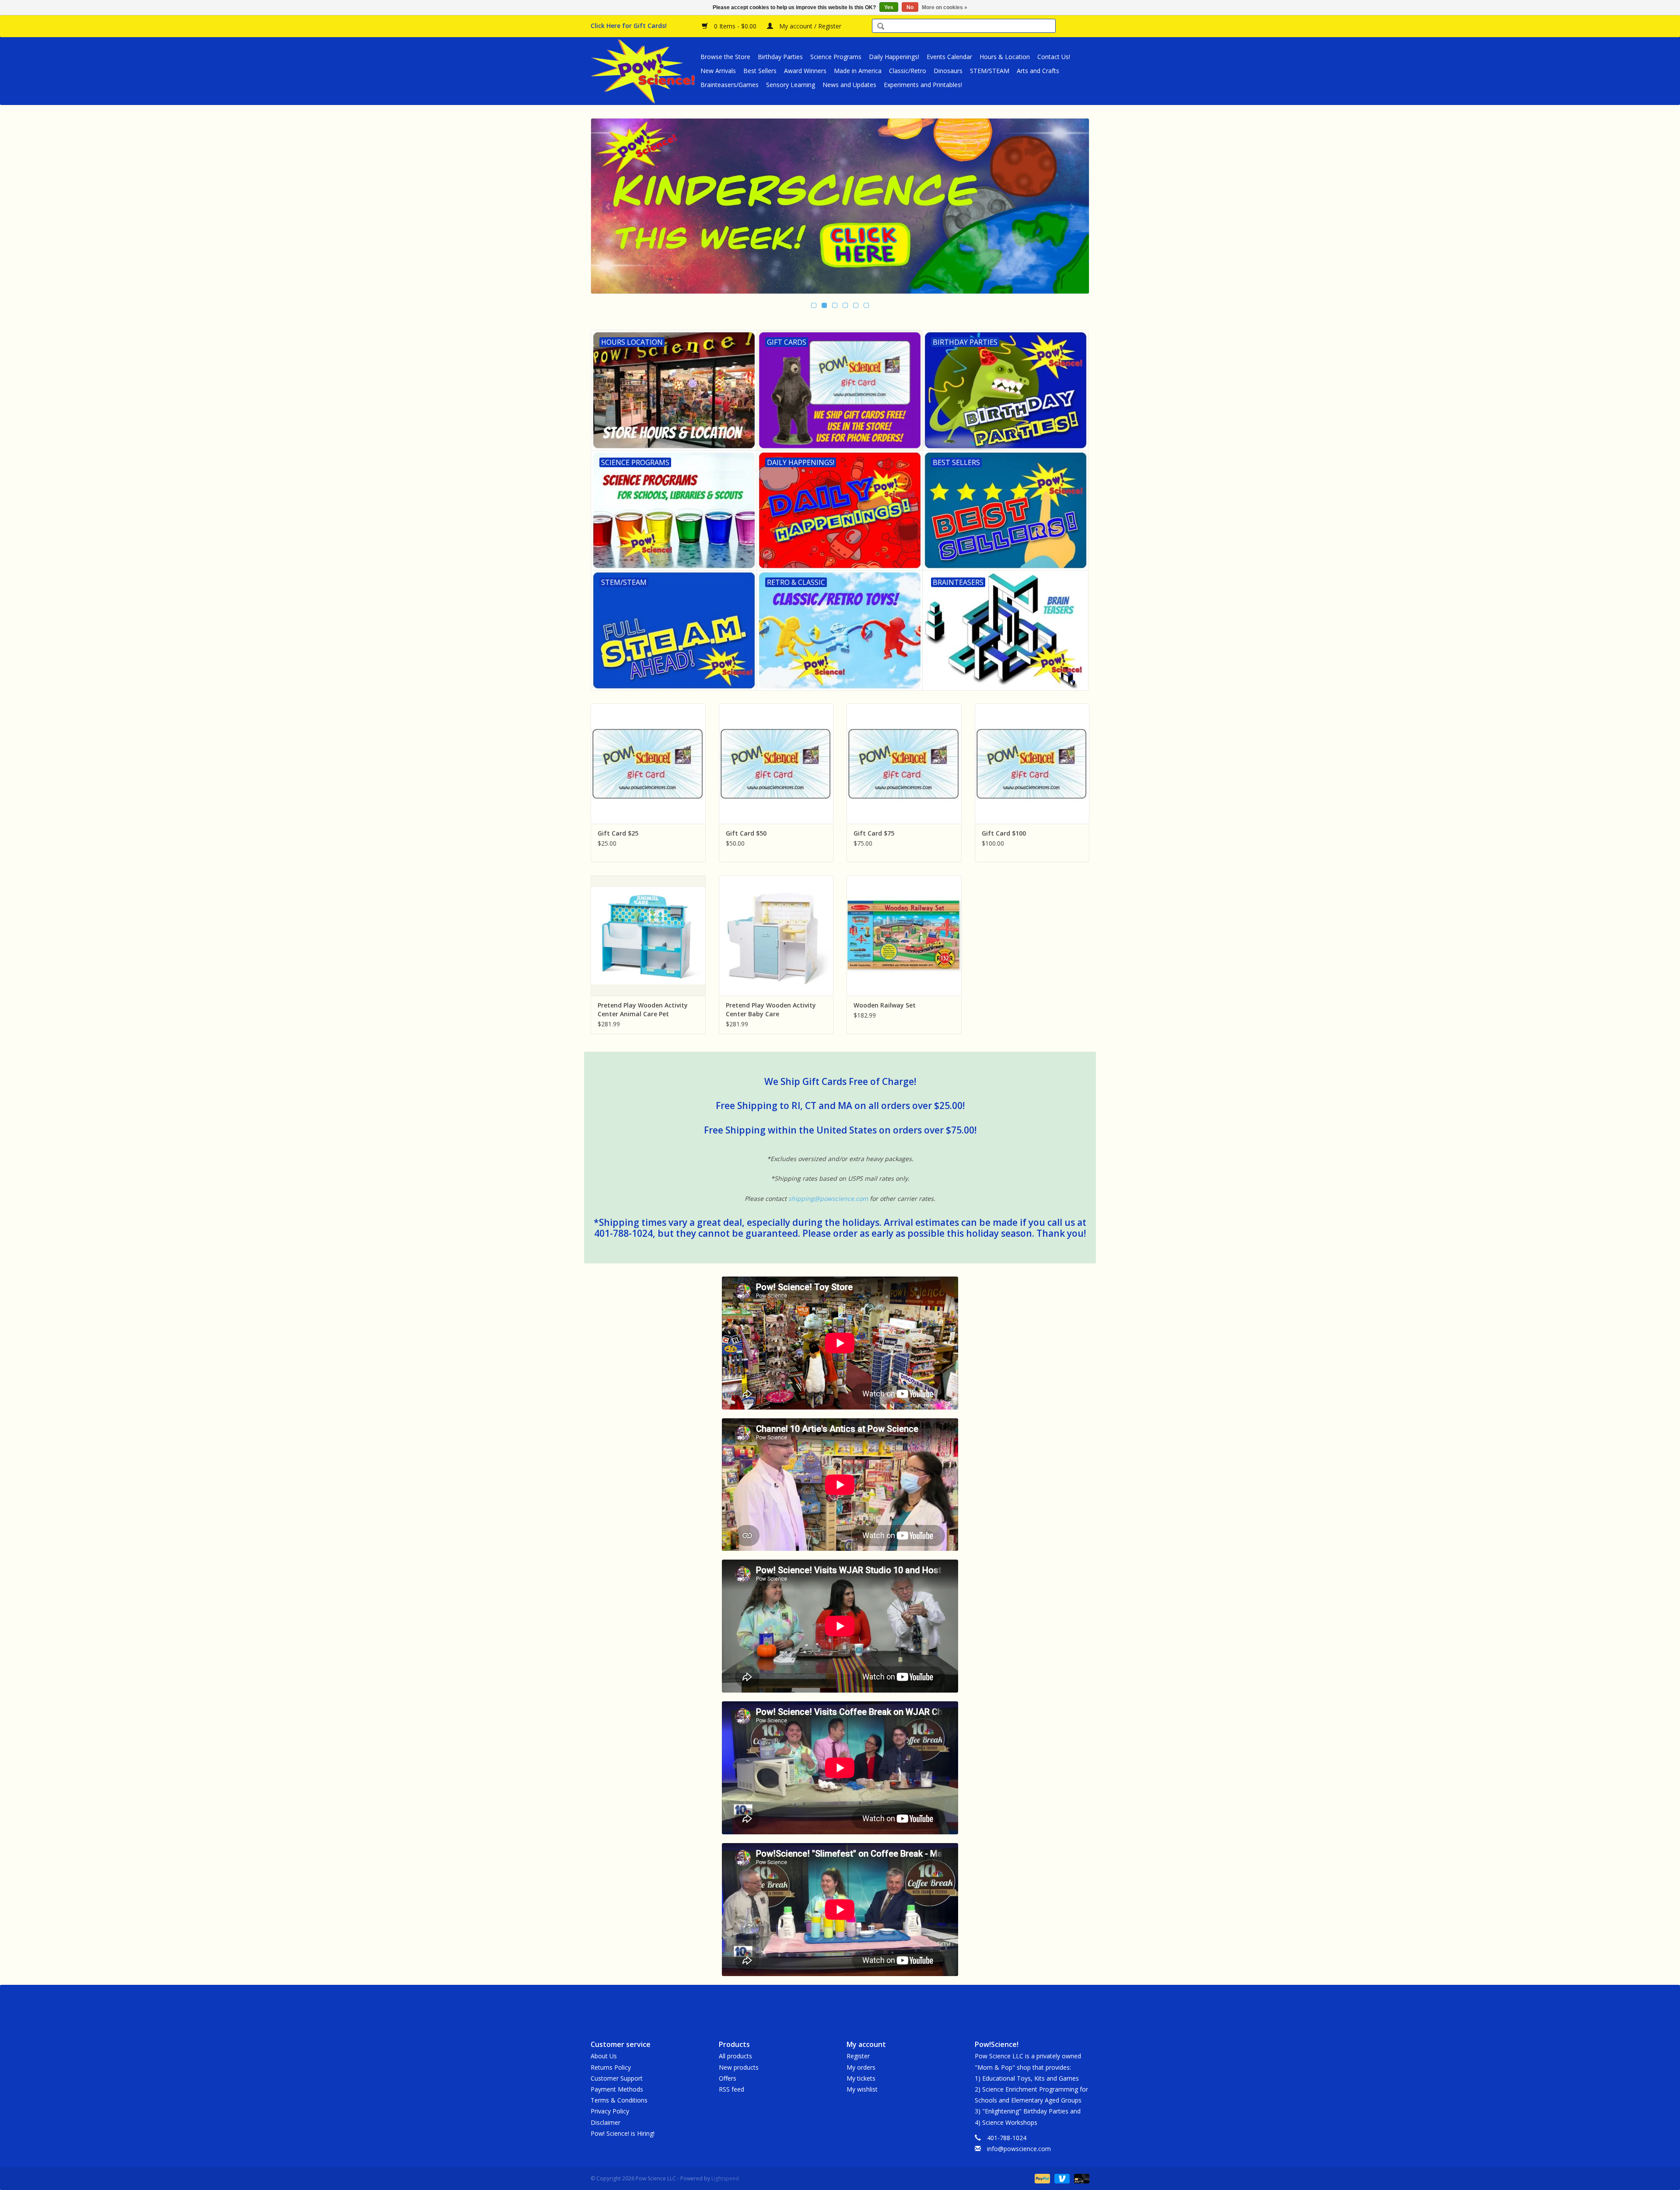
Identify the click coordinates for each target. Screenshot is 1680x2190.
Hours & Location (1005, 57)
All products (735, 2056)
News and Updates (849, 85)
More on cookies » (945, 7)
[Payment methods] (1041, 2178)
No (910, 7)
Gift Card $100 (1004, 833)
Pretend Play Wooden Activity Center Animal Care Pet (643, 1009)
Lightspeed (725, 2178)
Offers (728, 2078)
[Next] (1072, 207)
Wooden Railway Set (885, 1005)
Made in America (858, 71)
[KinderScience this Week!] (840, 206)
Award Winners (805, 71)
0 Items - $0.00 (735, 26)
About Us (604, 2056)
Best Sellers (760, 71)
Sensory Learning (791, 85)
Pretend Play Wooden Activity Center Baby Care (771, 1009)
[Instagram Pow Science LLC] (871, 2005)
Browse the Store (725, 57)
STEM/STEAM (990, 71)
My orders (861, 2067)
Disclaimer (605, 2122)
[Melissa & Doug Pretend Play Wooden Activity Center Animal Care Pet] (648, 936)
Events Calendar (949, 57)
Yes (889, 7)
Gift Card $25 (618, 833)
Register (858, 2056)
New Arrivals (718, 71)
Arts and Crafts (1038, 71)
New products (739, 2067)
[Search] (881, 27)
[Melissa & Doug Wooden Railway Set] (904, 936)
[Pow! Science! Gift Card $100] (1032, 764)
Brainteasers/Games (730, 85)
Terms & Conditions (619, 2100)
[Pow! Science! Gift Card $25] (648, 764)
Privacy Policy (610, 2111)
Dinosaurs (948, 71)
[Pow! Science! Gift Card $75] (904, 764)
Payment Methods (617, 2089)
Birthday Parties (780, 57)
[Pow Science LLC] (644, 71)
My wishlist (862, 2089)
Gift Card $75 (874, 833)
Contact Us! (1054, 57)
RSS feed (731, 2089)
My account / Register (809, 26)
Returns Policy (611, 2067)
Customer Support (617, 2078)
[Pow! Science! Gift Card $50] (776, 764)
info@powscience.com (1019, 2149)
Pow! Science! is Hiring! (623, 2133)
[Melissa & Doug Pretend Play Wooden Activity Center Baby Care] (776, 936)
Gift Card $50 (746, 833)
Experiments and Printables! (923, 85)
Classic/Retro (908, 71)
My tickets (861, 2078)
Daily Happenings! (894, 57)
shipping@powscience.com (828, 1198)
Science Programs (836, 57)
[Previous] (608, 207)
